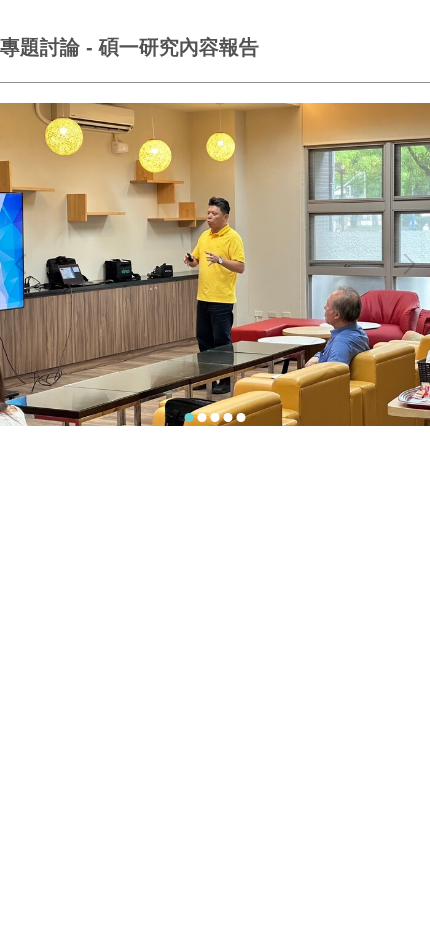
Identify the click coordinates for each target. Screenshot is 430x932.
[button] (25, 264)
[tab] (189, 417)
